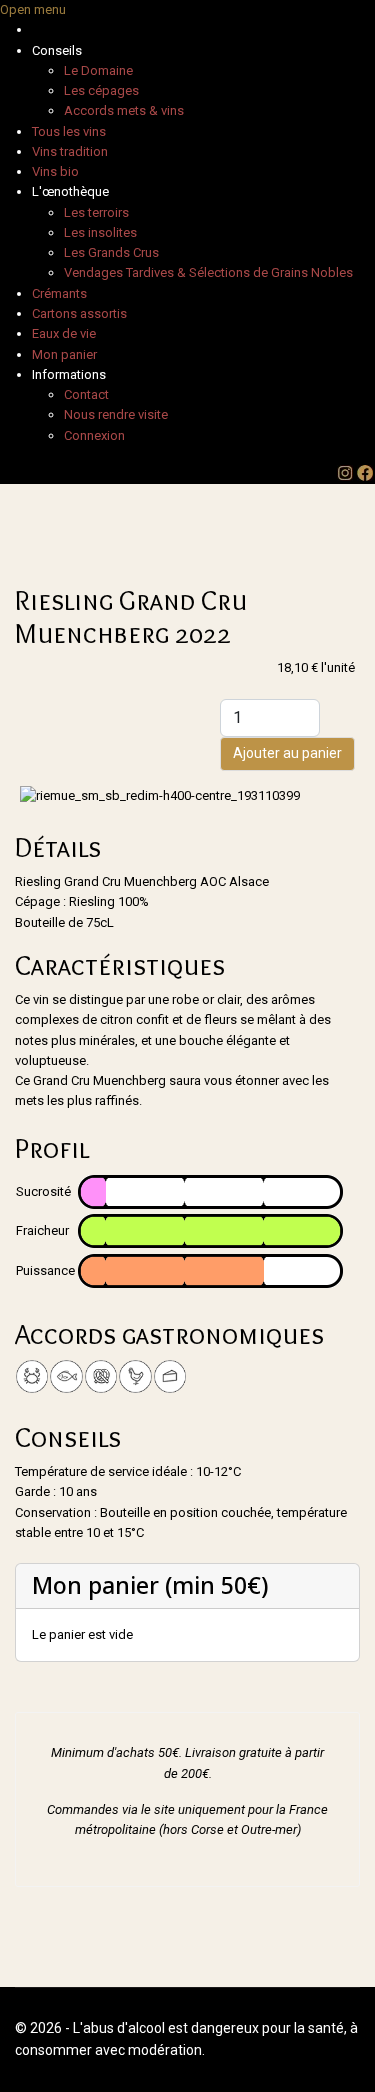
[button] (57, 50)
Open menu (33, 9)
